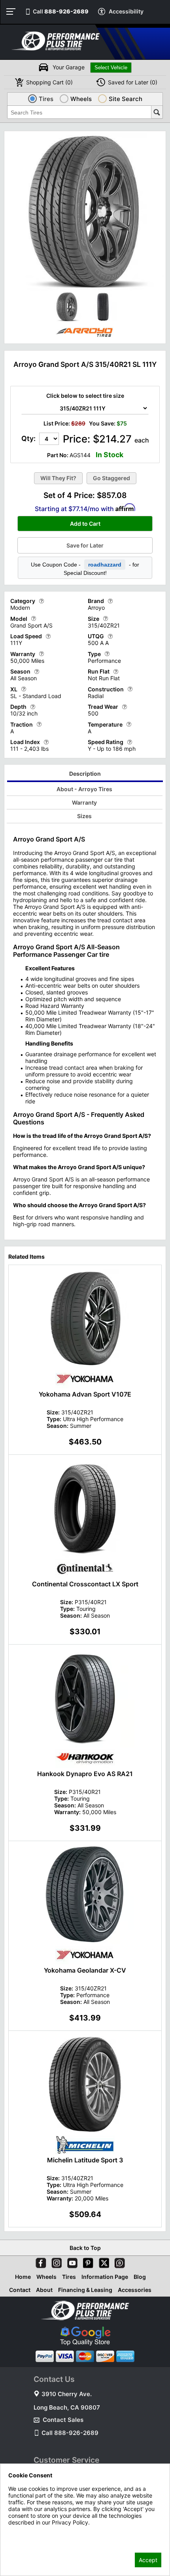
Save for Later (85, 545)
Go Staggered (111, 478)
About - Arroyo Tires (84, 789)
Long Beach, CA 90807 (67, 2407)
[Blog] (118, 2261)
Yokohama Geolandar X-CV (85, 1970)
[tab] (85, 775)
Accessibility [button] (126, 11)
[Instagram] (55, 2261)
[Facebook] (39, 2261)
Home (23, 2277)
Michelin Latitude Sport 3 (85, 2160)
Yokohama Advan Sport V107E (85, 1394)
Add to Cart (85, 524)
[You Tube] (71, 2261)
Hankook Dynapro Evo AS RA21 (85, 1774)
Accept (148, 2560)
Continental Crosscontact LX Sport (85, 1584)
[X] (102, 2261)
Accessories (135, 2290)
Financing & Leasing (85, 2290)
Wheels (46, 2277)
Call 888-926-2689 (70, 2433)
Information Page (105, 2277)
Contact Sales (63, 2420)
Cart (49, 82)
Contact (20, 2290)
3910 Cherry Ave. (67, 2394)
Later (133, 82)
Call (61, 11)
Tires (69, 2277)
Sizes (84, 816)
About (44, 2290)
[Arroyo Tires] (85, 338)
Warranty (84, 802)
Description (85, 774)
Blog (140, 2277)
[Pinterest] (87, 2261)
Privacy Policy (26, 2533)
